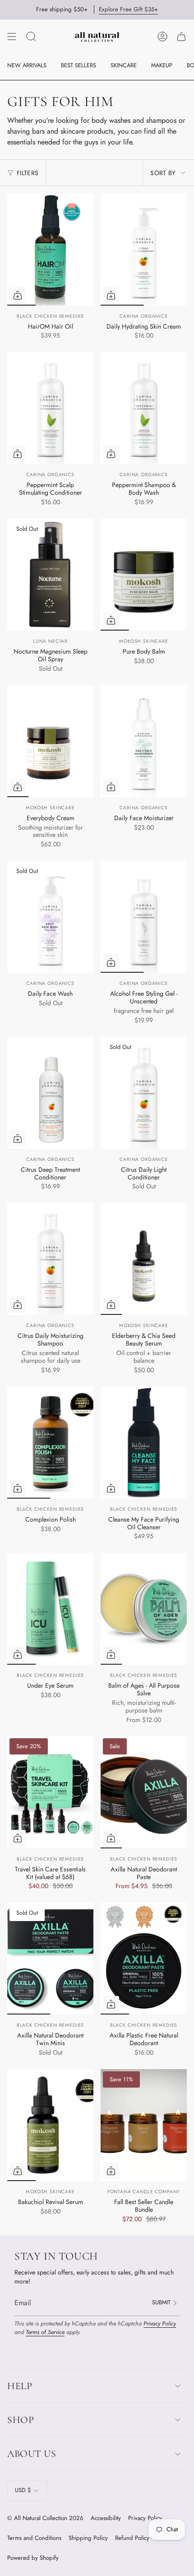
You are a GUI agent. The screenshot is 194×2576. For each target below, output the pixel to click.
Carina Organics (144, 316)
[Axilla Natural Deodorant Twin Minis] (50, 1959)
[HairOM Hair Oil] (50, 249)
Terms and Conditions (34, 2538)
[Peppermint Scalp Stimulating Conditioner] (50, 408)
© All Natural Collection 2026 (45, 2518)
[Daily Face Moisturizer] (144, 741)
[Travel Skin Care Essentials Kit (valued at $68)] (50, 1792)
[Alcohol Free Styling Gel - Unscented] (144, 917)
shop (21, 2420)
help (20, 2386)
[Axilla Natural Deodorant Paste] (144, 1792)
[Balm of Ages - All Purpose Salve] (144, 1609)
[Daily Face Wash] (50, 917)
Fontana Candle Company (144, 2192)
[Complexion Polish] (50, 1442)
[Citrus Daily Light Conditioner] (144, 1093)
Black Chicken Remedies (50, 316)
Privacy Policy (160, 2323)
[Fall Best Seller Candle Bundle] (144, 2125)
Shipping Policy (88, 2538)
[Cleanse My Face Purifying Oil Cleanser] (144, 1442)
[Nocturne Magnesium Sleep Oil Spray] (50, 575)
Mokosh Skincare (144, 641)
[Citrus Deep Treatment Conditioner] (50, 1093)
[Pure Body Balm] (144, 575)
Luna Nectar (50, 641)
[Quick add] (111, 295)
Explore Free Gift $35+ (128, 9)
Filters (28, 173)
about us (32, 2454)
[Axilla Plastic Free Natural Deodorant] (144, 1959)
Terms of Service (45, 2332)
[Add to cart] (18, 295)
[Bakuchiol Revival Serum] (50, 2125)
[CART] (181, 37)
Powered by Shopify (33, 2558)
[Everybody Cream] (50, 741)
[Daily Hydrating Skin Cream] (144, 249)
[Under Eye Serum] (50, 1609)
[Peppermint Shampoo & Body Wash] (144, 408)
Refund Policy (132, 2538)
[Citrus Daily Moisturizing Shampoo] (50, 1259)
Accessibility (106, 2518)
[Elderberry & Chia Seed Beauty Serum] (144, 1259)
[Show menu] (12, 37)
